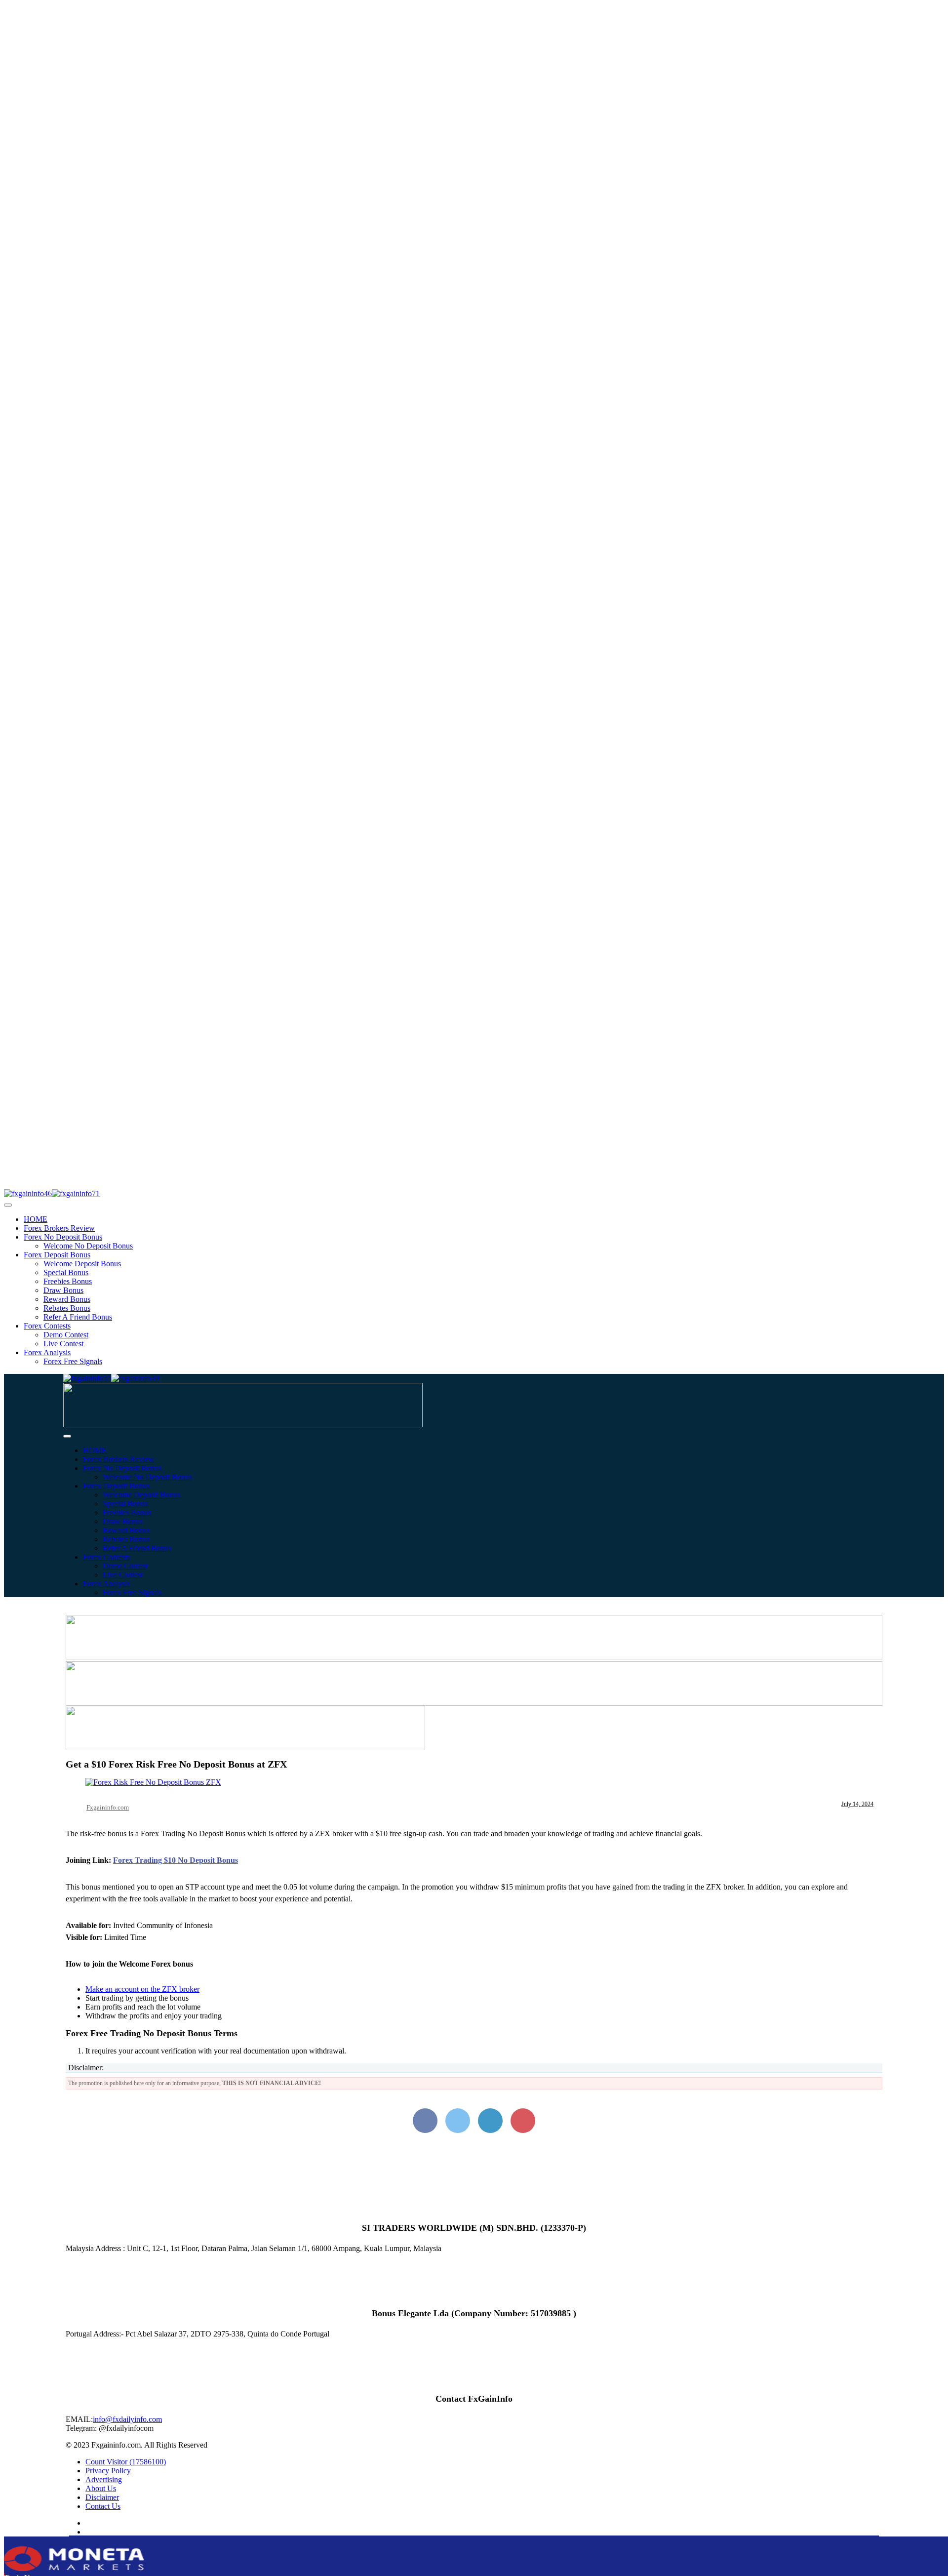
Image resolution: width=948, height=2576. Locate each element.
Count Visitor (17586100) (126, 2462)
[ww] (243, 1425)
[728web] (474, 1703)
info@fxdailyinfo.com (127, 2419)
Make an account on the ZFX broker (142, 1989)
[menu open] (67, 1436)
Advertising (104, 2479)
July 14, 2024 (857, 1804)
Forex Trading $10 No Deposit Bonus (176, 1860)
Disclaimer (102, 2497)
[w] (474, 1657)
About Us (101, 2488)
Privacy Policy (108, 2471)
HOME (36, 1219)
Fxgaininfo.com (108, 1807)
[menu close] (8, 1205)
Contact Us (103, 2506)
